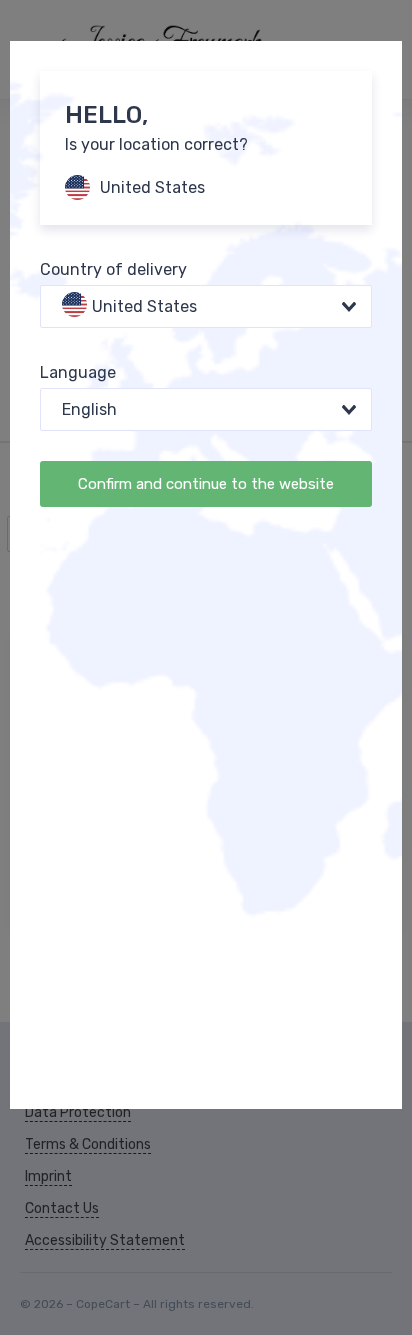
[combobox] (206, 306)
